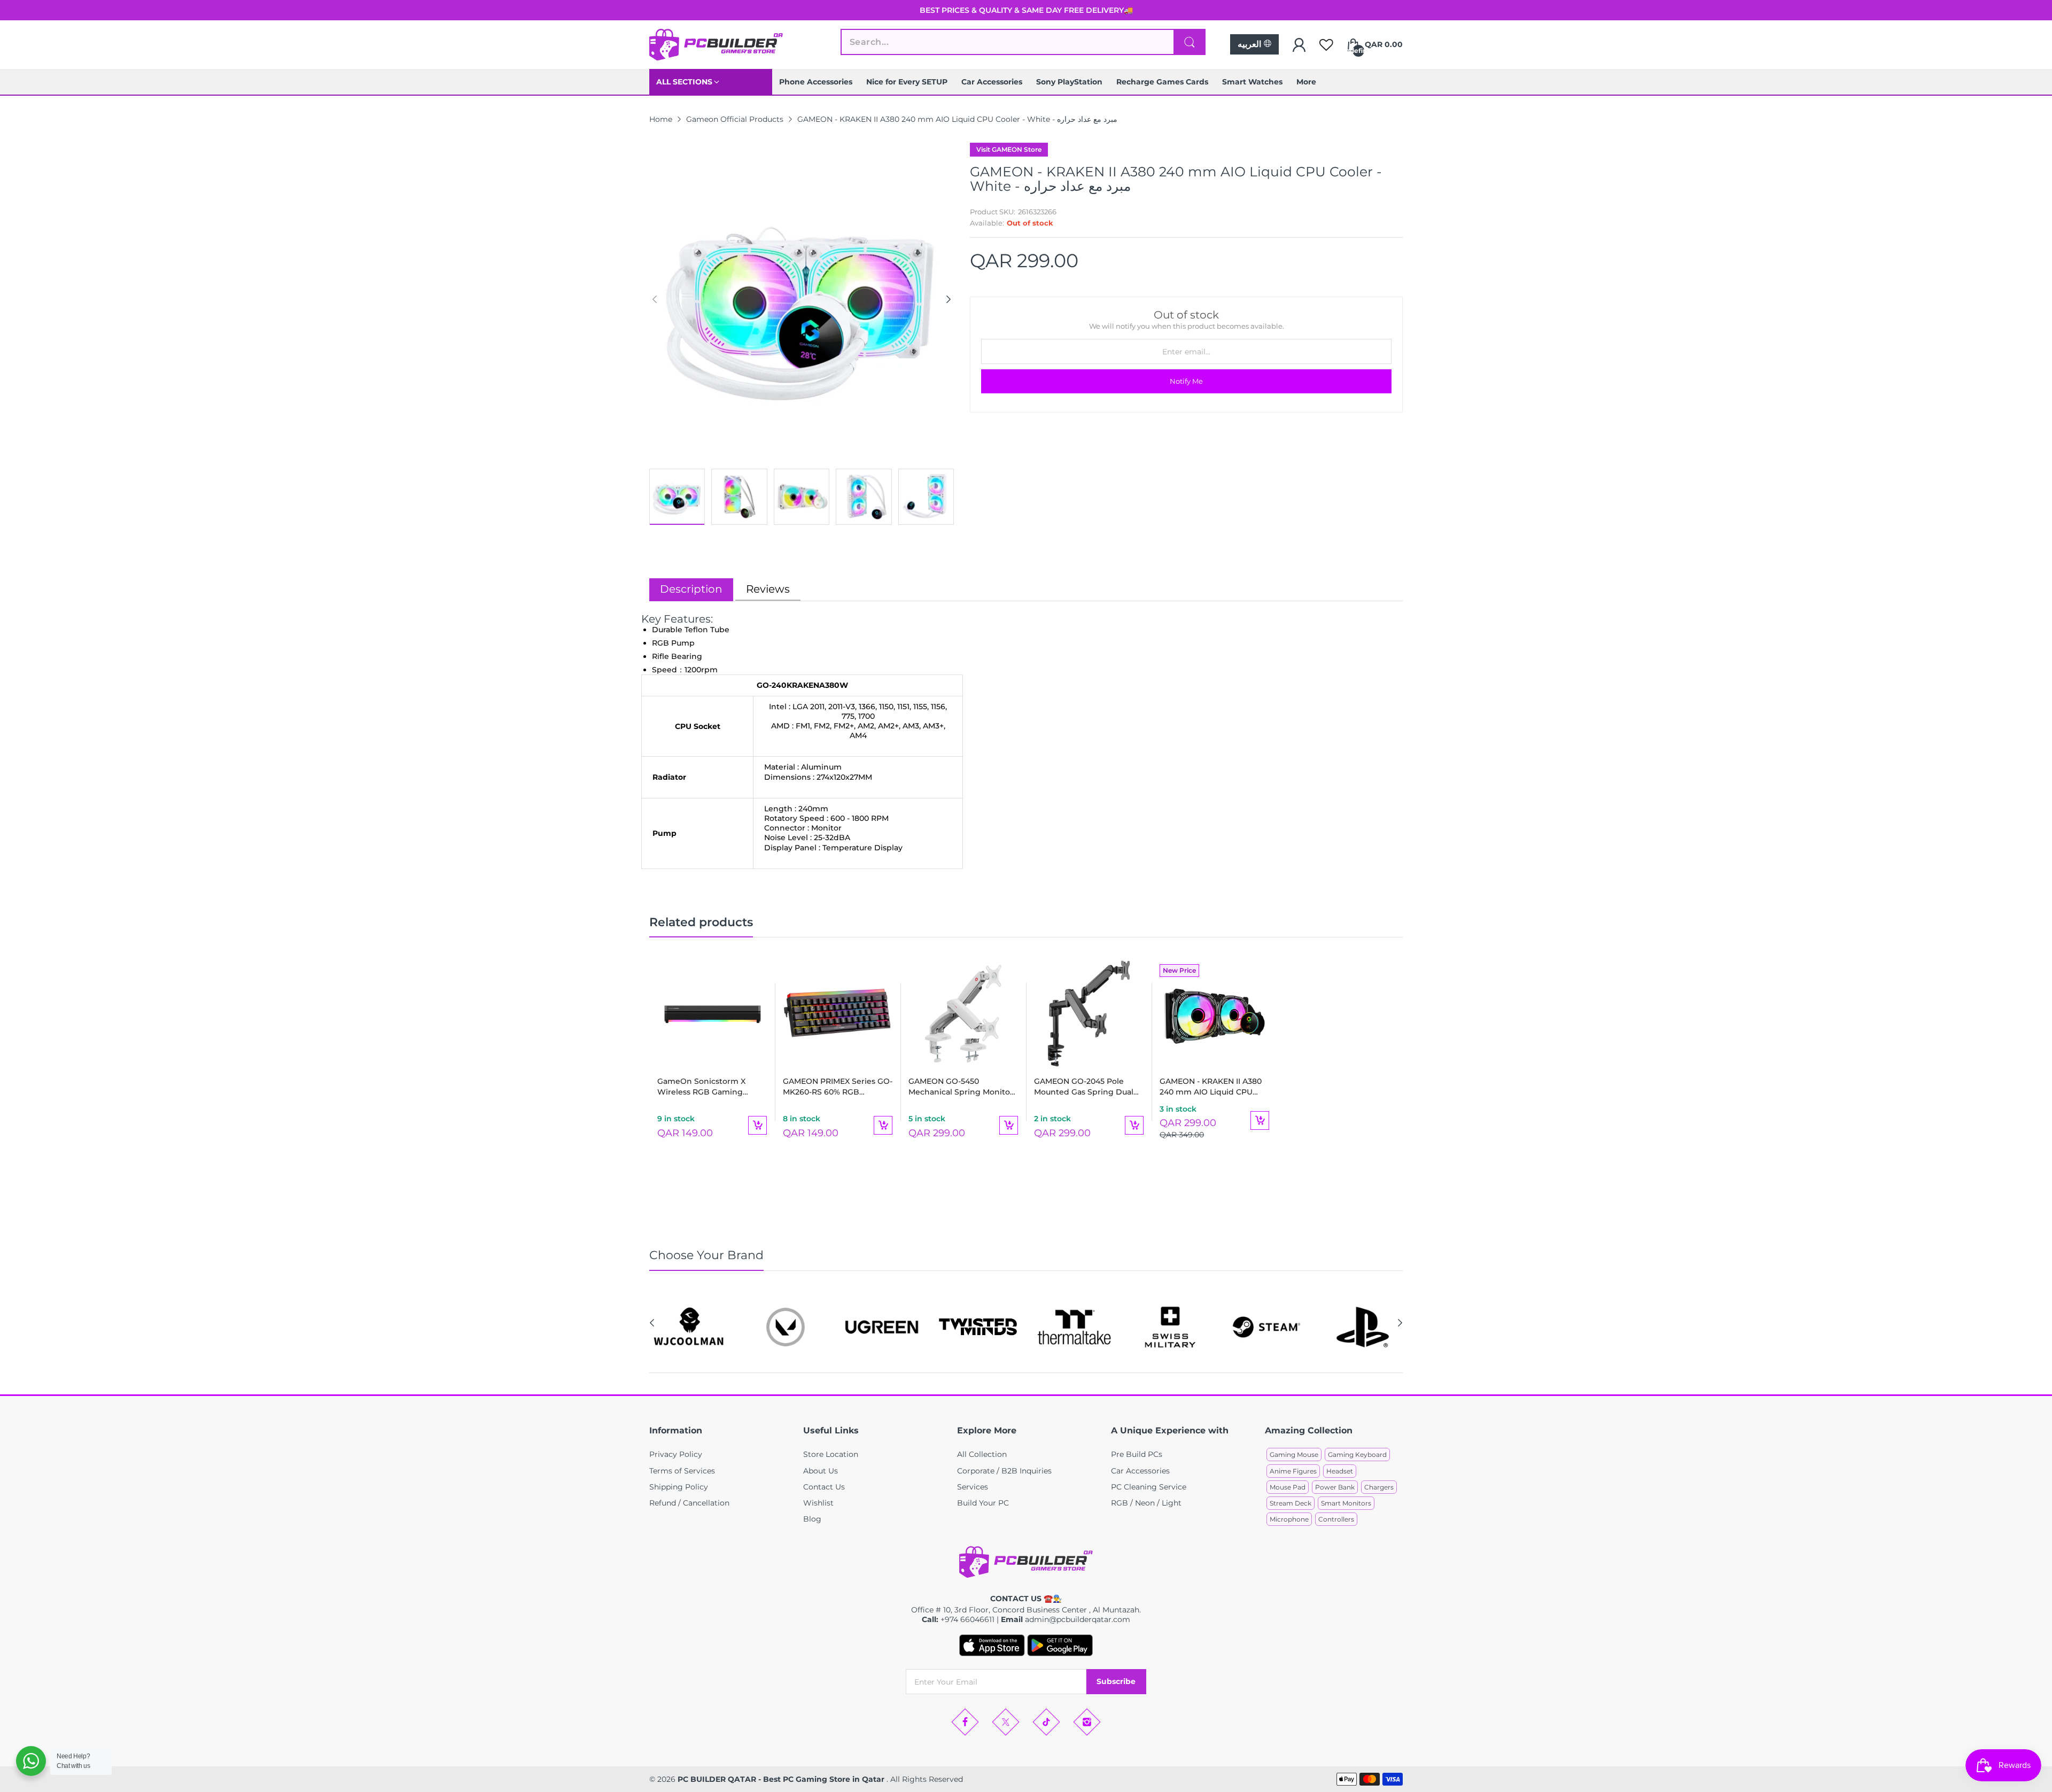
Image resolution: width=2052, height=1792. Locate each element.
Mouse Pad (1288, 1487)
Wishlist (818, 1503)
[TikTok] (1046, 1722)
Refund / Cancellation (689, 1503)
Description (691, 589)
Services (973, 1487)
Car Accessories (1140, 1471)
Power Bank (1335, 1487)
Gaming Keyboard (1357, 1454)
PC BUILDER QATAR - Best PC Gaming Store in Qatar (782, 1779)
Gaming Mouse (1294, 1454)
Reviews (768, 589)
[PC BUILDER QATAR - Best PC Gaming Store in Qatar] (716, 45)
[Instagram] (1087, 1722)
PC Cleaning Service (1149, 1487)
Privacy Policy (676, 1454)
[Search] (1190, 42)
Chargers (1379, 1487)
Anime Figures (1293, 1471)
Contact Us (824, 1487)
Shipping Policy (679, 1487)
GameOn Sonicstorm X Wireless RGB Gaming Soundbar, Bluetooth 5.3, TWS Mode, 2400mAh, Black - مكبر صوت (711, 1087)
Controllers (1336, 1519)
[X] (1006, 1722)
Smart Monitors (1346, 1503)
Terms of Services (682, 1471)
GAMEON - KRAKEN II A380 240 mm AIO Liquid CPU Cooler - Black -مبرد (1211, 1087)
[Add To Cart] (757, 1125)
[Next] (655, 299)
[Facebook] (965, 1722)
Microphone (1289, 1519)
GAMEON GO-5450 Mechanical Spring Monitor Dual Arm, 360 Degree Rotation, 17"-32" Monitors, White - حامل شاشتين (961, 1087)
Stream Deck (1291, 1503)
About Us (821, 1471)
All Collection (982, 1454)
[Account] (1299, 45)
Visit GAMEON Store (1009, 149)
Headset (1340, 1471)
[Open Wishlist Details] (1326, 45)
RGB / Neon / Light (1146, 1503)
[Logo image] (689, 1327)
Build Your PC (983, 1503)
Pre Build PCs (1137, 1454)
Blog (812, 1519)
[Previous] (949, 299)
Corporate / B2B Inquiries (1004, 1471)
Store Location (831, 1454)
